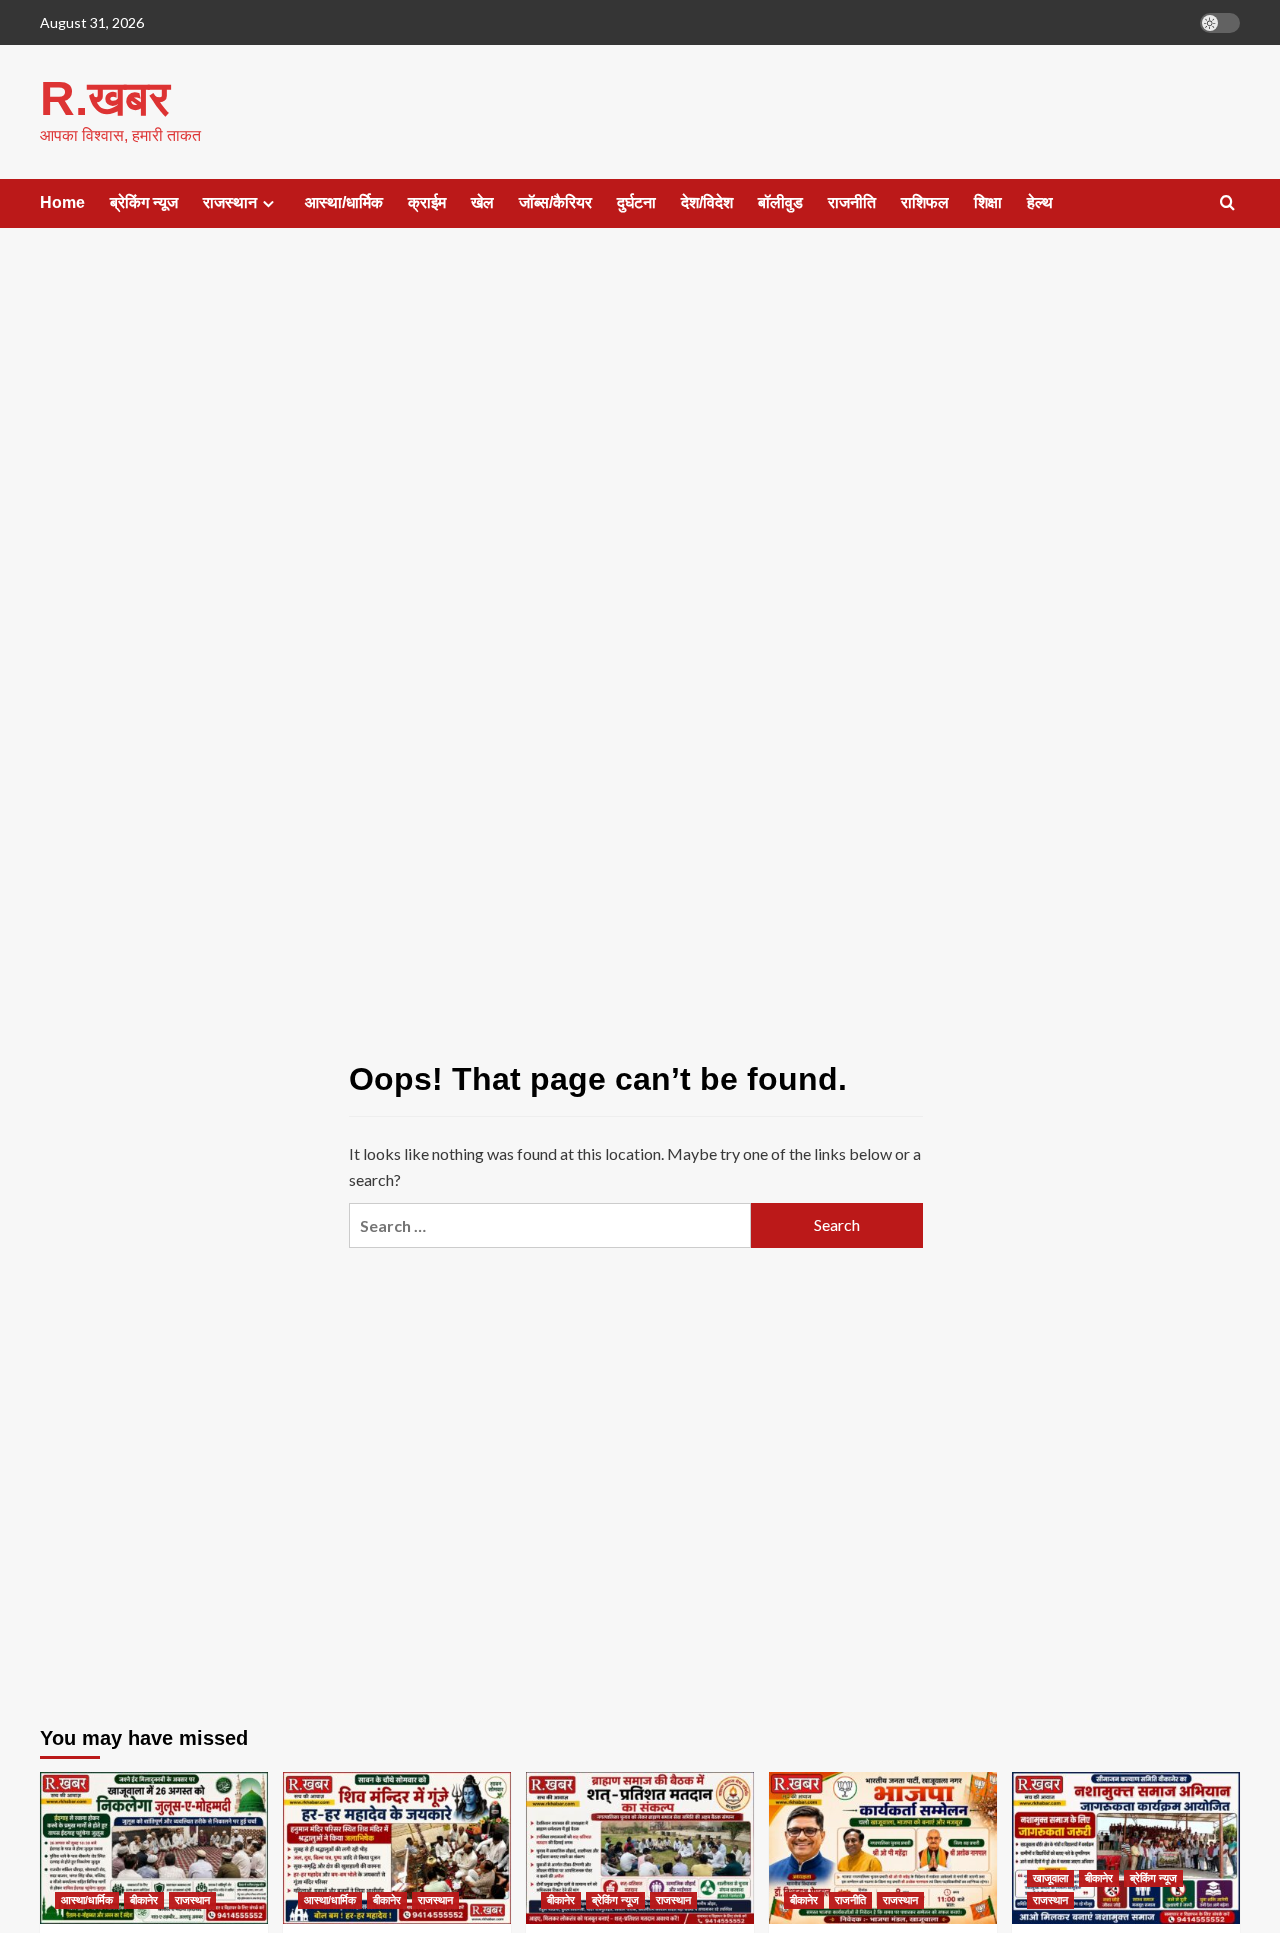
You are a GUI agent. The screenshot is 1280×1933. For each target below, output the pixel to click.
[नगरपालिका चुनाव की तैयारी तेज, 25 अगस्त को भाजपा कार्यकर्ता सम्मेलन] (883, 1848)
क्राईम (427, 202)
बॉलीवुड (780, 202)
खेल (482, 202)
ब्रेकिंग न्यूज (144, 202)
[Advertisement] (640, 408)
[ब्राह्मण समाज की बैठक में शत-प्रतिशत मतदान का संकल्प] (640, 1848)
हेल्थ (1040, 202)
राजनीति (852, 202)
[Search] (1227, 203)
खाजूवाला (1050, 1878)
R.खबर (105, 98)
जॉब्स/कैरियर (555, 202)
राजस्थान (230, 202)
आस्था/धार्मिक (344, 202)
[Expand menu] (268, 203)
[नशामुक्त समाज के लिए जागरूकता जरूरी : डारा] (1126, 1848)
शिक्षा (988, 202)
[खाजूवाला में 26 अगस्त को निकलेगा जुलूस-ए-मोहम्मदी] (154, 1848)
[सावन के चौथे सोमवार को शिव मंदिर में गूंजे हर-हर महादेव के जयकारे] (397, 1848)
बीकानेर (144, 1900)
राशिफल (925, 202)
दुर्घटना (636, 202)
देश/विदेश (707, 202)
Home (62, 202)
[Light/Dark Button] (1220, 23)
